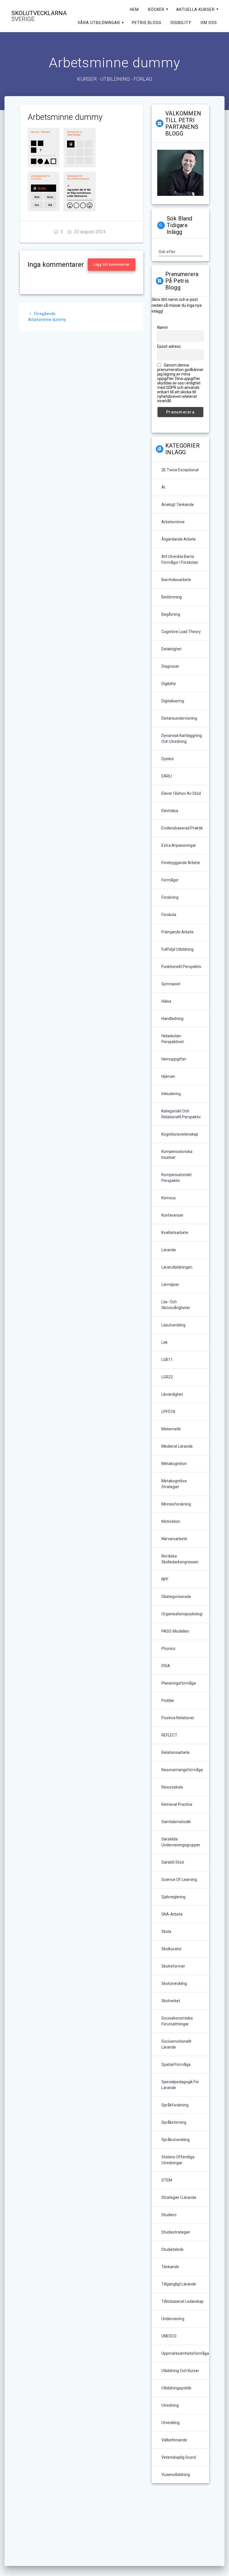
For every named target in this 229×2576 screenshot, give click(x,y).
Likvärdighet (172, 1394)
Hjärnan (168, 1076)
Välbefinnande (174, 2440)
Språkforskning (175, 2105)
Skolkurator (172, 1949)
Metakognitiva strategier (174, 1484)
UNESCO (169, 2336)
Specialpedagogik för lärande (180, 2085)
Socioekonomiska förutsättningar (177, 2021)
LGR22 (167, 1377)
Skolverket (171, 2001)
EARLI (167, 776)
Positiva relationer (178, 1718)
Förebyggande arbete (181, 863)
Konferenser (172, 1215)
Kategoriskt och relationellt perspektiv (181, 1114)
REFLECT (169, 1735)
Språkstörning (174, 2122)
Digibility (181, 23)
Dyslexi (168, 759)
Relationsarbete (176, 1752)
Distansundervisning (179, 718)
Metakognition (174, 1464)
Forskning (170, 897)
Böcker (156, 9)
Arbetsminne (173, 522)
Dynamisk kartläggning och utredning (182, 738)
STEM (167, 2180)
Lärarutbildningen (177, 1267)
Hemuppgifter (174, 1059)
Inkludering (171, 1094)
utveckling (170, 2423)
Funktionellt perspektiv (181, 967)
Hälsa (166, 1001)
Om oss (209, 23)
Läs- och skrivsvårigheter (176, 1305)
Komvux (169, 1198)
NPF (165, 1579)
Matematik (171, 1429)
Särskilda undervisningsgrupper (181, 1842)
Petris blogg (147, 23)
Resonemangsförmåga (182, 1770)
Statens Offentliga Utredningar (178, 2160)
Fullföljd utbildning (177, 949)
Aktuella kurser (195, 9)
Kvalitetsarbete (175, 1233)
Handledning (172, 1019)
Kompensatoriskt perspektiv (176, 1178)
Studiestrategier (176, 2232)
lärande (169, 1250)
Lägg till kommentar (112, 265)
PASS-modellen (175, 1631)
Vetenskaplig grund (179, 2457)
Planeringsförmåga (179, 1683)
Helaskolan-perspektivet (173, 1039)
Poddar (168, 1700)
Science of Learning (179, 1880)
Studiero (169, 2215)
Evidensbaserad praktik (182, 828)
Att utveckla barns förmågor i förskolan (180, 559)
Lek (164, 1342)
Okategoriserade (176, 1597)
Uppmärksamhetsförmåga (185, 2353)
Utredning (170, 2405)
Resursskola (172, 1787)
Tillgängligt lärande (179, 2284)
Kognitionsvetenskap (180, 1134)
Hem (134, 9)
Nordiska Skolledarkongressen (180, 1559)
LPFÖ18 (168, 1412)
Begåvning (171, 614)
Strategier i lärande (179, 2197)
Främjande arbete (177, 932)
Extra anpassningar (179, 845)
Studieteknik (172, 2249)
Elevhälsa (170, 811)
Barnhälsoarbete (176, 580)
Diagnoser (170, 666)
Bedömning (172, 597)
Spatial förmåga (176, 2064)
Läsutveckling (173, 1325)
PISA (166, 1666)
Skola (166, 1932)
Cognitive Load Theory (181, 632)
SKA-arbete (172, 1914)
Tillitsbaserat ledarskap (183, 2301)
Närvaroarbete (174, 1539)
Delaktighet (171, 649)
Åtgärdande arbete (179, 539)
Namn (163, 327)
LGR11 (167, 1360)
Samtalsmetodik (176, 1822)
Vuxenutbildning (176, 2475)
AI (163, 487)
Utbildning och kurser (180, 2371)
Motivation (171, 1521)
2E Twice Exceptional (180, 470)
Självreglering (173, 1897)
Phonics (168, 1649)
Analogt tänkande (178, 505)
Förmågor (170, 880)
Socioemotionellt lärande (176, 2044)
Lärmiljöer (170, 1285)
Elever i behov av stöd (181, 793)
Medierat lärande (177, 1446)
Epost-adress (169, 346)
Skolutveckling (174, 1983)
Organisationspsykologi (182, 1614)
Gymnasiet (171, 984)
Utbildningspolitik (176, 2388)
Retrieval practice (177, 1804)
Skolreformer (173, 1966)
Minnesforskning (176, 1504)
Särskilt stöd (173, 1862)
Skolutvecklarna (39, 16)
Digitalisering (173, 701)
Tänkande (170, 2267)
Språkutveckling (176, 2140)
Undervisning (173, 2319)
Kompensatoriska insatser (177, 1154)
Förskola (169, 915)
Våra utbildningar (99, 23)
